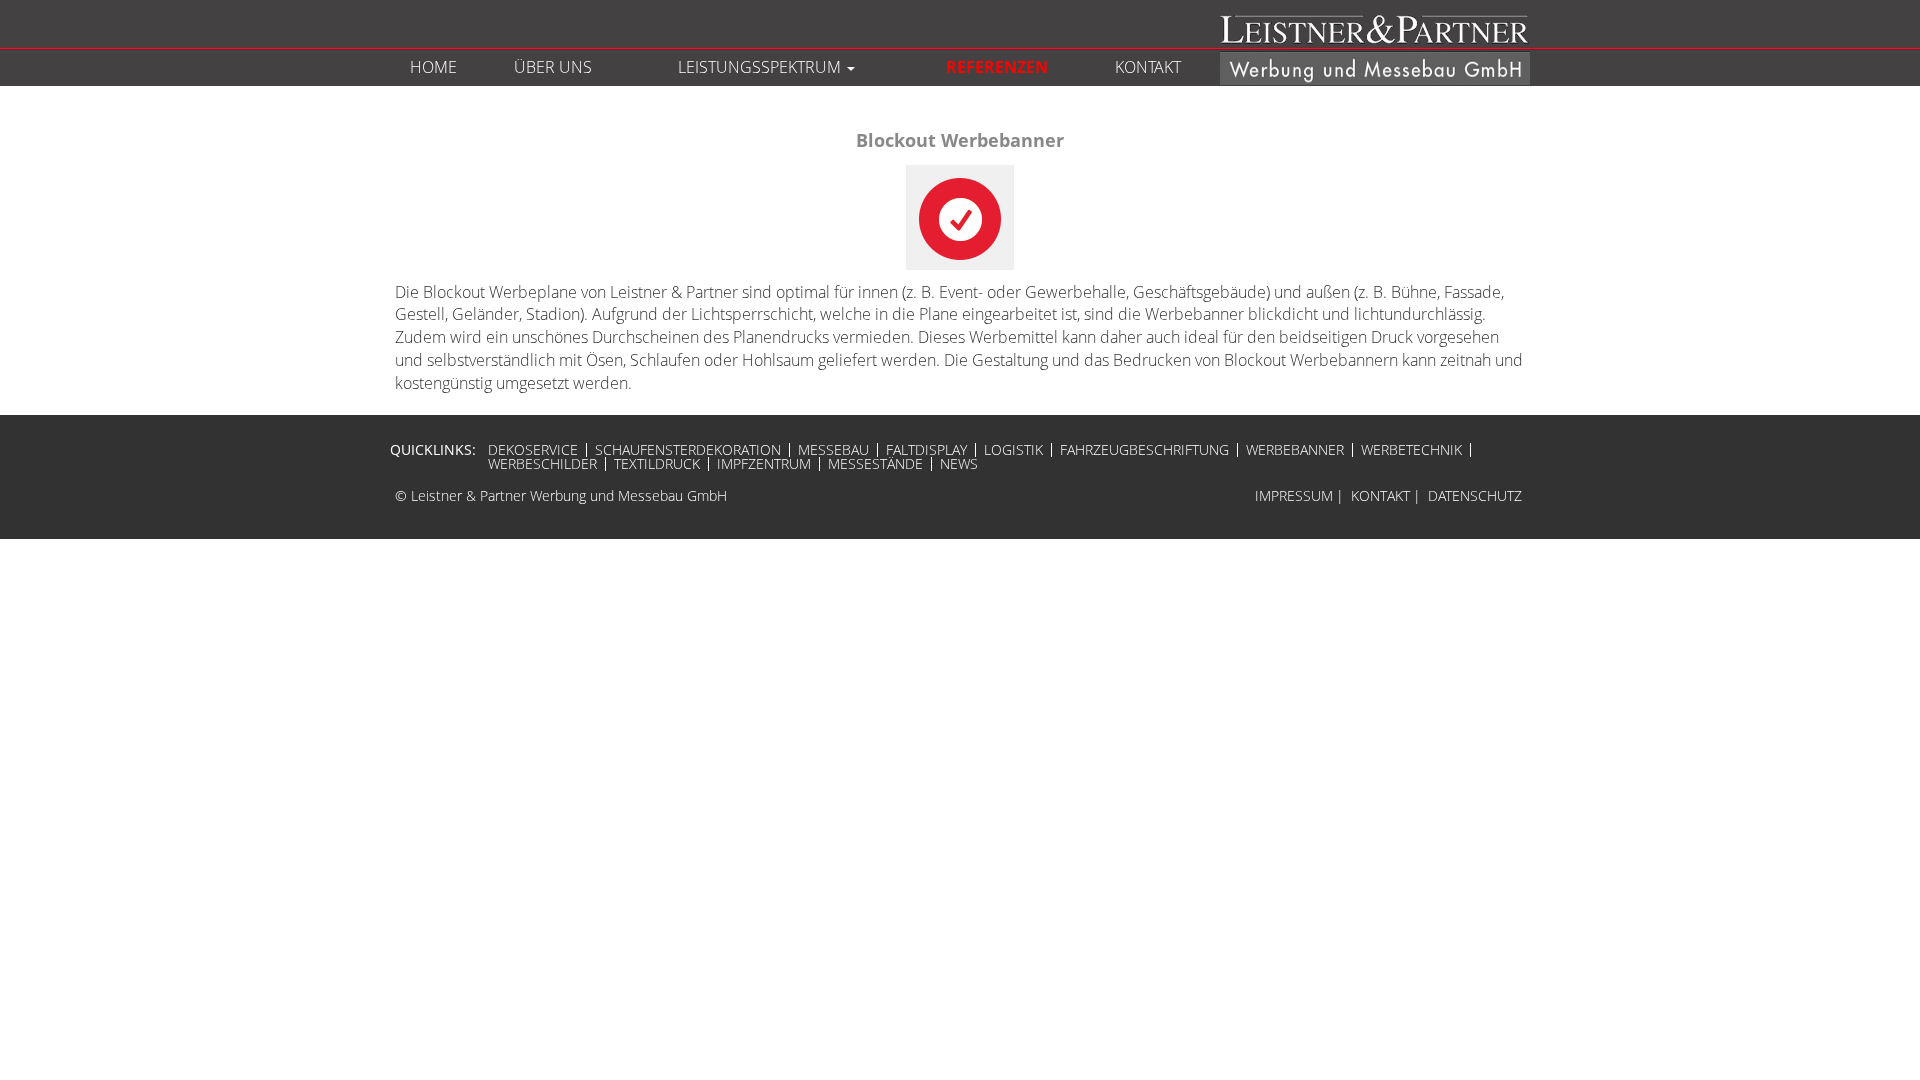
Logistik (1013, 450)
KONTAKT (1148, 67)
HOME (433, 67)
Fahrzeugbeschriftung (1144, 450)
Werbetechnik (1411, 450)
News (959, 464)
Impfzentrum (764, 464)
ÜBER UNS (553, 67)
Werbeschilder (542, 464)
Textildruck (657, 464)
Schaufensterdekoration (688, 450)
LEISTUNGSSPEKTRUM (761, 67)
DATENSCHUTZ (1475, 495)
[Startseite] (1367, 48)
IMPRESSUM (1294, 495)
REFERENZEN (997, 67)
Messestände (875, 464)
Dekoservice (533, 450)
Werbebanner (1295, 450)
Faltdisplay (926, 450)
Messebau (833, 450)
